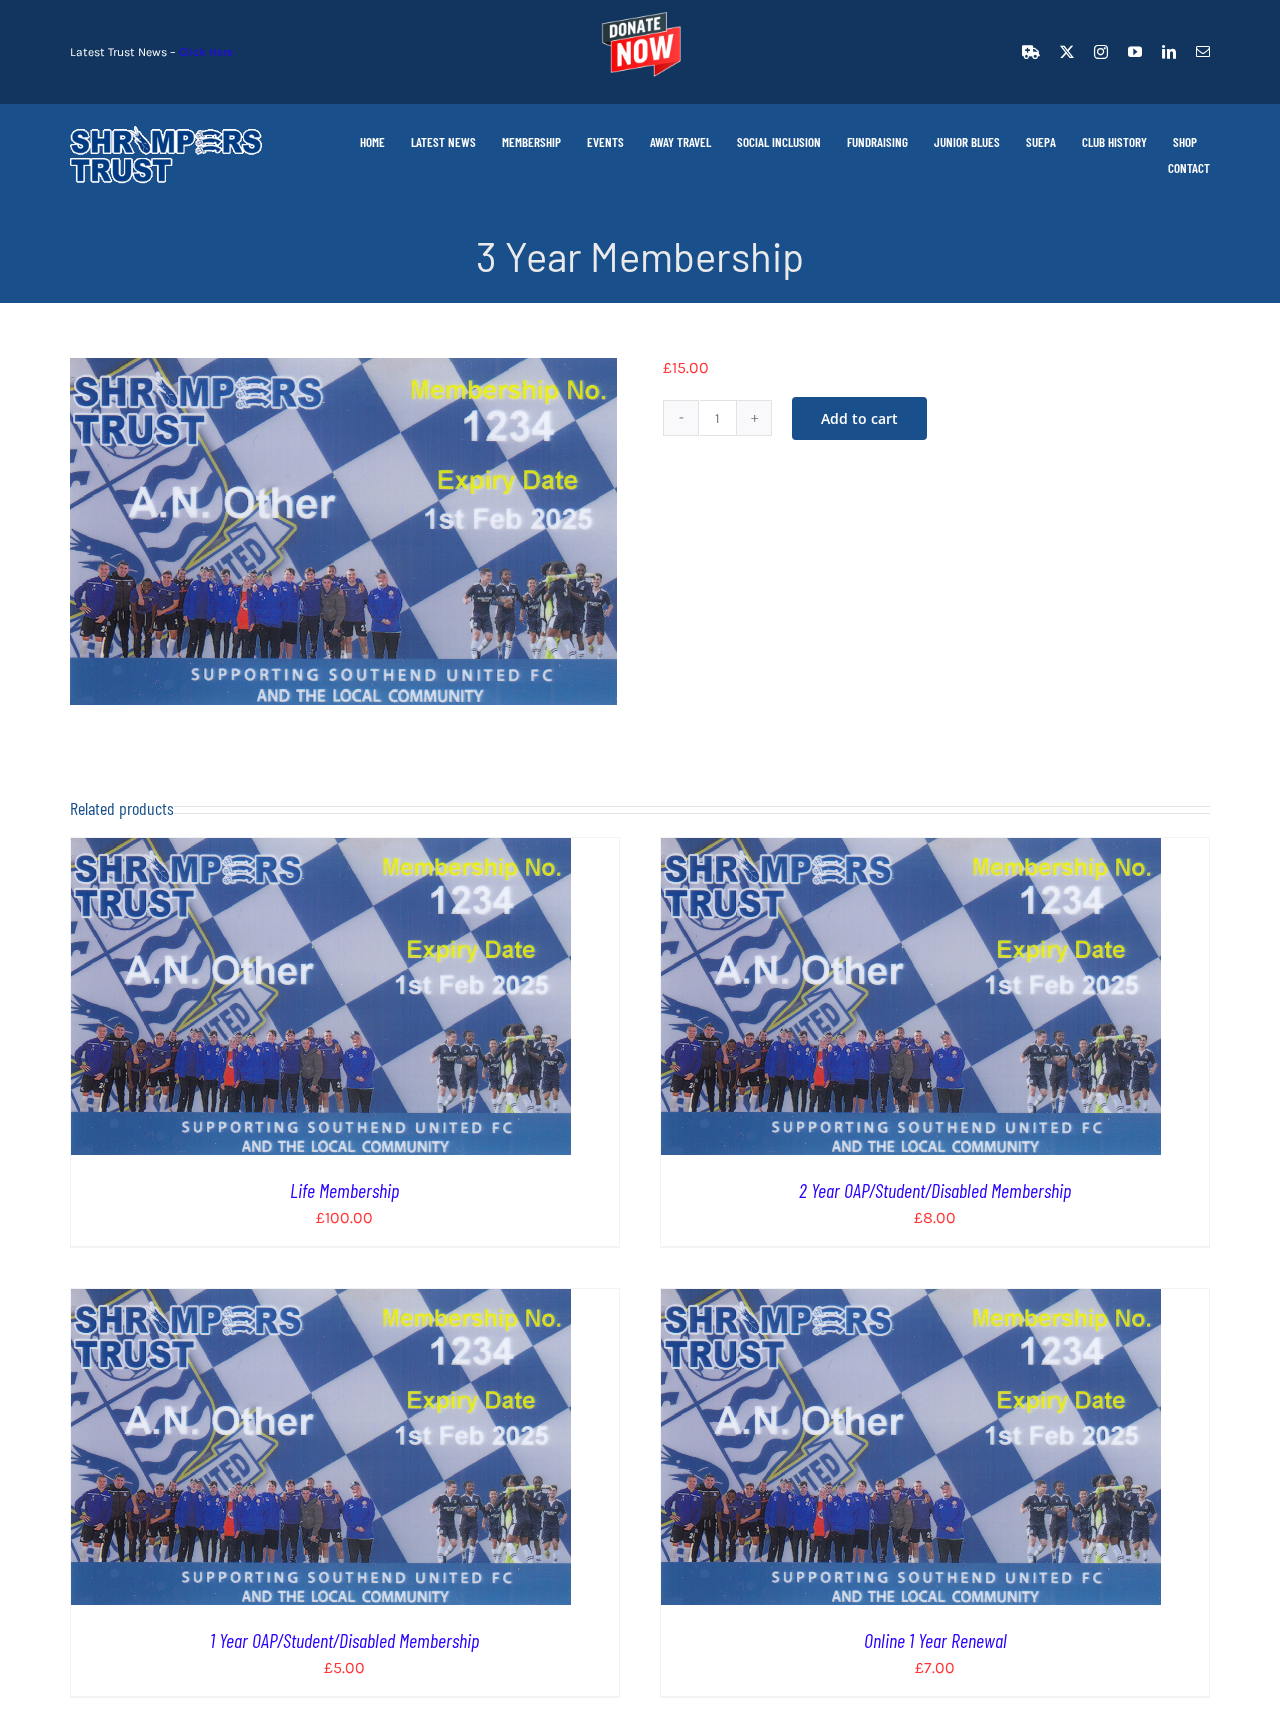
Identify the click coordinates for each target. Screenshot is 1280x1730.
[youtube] (1135, 52)
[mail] (1203, 52)
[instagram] (1101, 52)
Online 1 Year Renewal (935, 1640)
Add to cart (859, 418)
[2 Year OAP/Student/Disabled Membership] (911, 850)
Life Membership (344, 1190)
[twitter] (1067, 52)
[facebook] (1031, 52)
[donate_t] (640, 12)
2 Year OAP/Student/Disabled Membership (935, 1190)
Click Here (206, 52)
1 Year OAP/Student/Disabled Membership (344, 1640)
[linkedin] (1169, 52)
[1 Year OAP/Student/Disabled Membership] (321, 1301)
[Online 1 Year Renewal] (911, 1301)
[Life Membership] (321, 850)
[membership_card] (343, 531)
